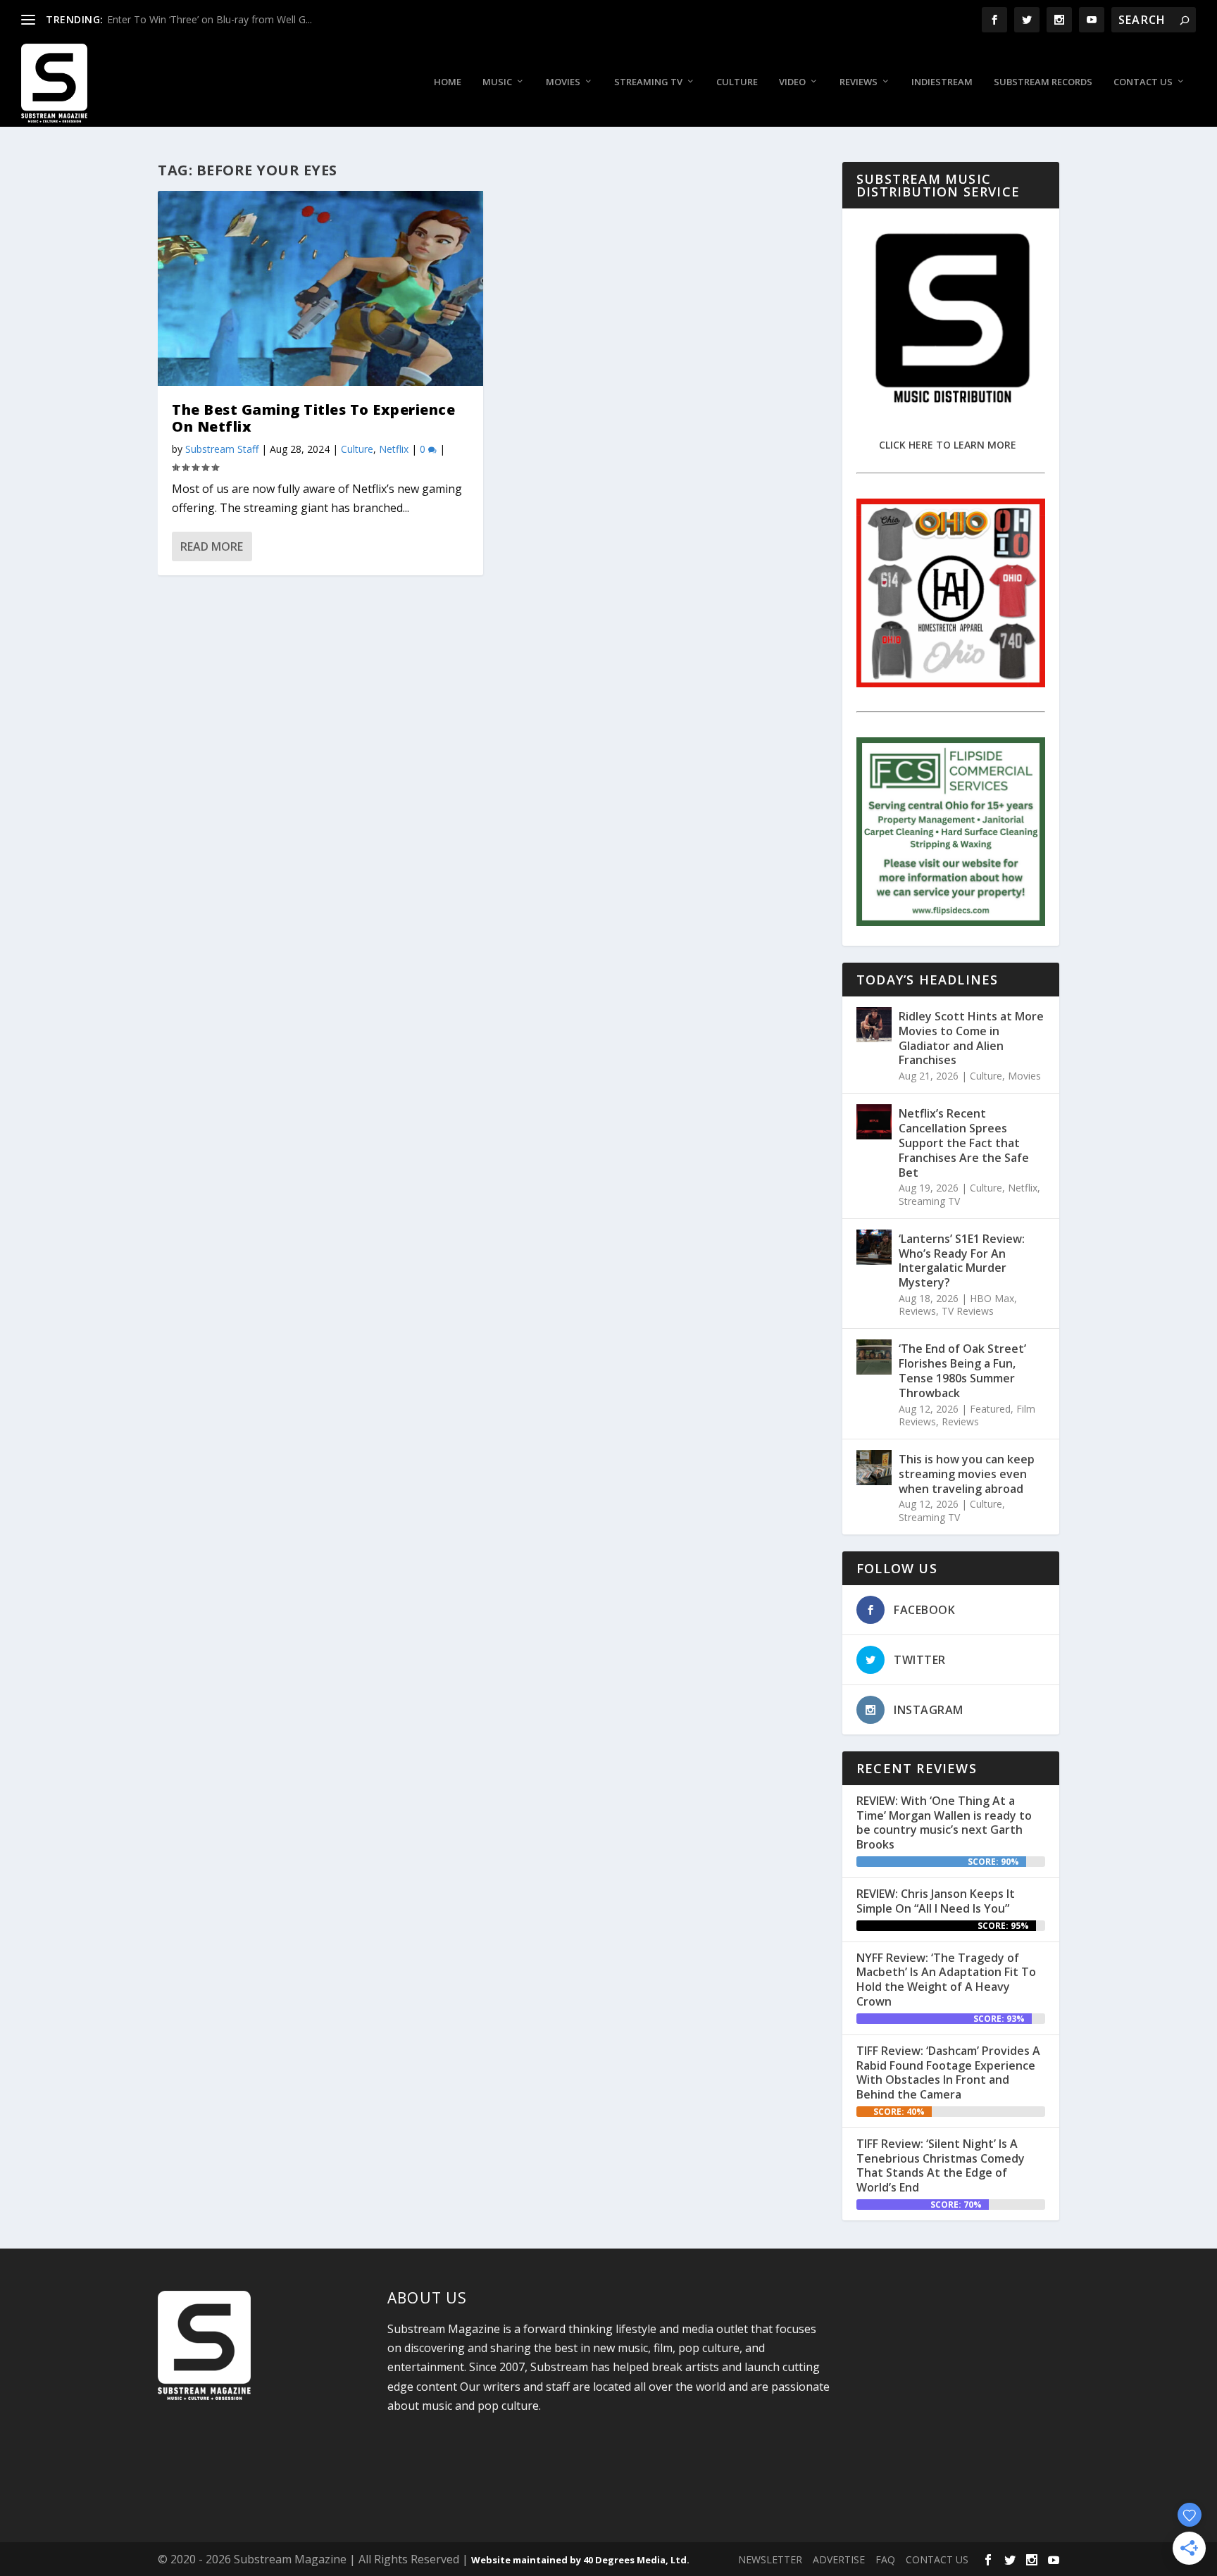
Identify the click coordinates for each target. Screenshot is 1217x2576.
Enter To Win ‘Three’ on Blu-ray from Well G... (210, 19)
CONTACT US (937, 2559)
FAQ (885, 2559)
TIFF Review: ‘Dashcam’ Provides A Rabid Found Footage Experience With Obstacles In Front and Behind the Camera (948, 2072)
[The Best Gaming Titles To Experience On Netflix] (320, 288)
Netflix (394, 449)
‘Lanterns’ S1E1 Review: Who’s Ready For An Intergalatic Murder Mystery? (962, 1261)
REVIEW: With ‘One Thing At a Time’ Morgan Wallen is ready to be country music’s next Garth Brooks (944, 1822)
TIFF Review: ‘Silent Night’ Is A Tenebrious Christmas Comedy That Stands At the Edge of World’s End (941, 2165)
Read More (212, 546)
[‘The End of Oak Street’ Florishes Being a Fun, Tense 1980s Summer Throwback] (874, 1357)
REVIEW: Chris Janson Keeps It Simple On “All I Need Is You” (936, 1901)
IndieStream (942, 82)
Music (497, 82)
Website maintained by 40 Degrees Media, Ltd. (580, 2560)
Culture (737, 82)
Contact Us (1143, 82)
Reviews (859, 82)
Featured (990, 1409)
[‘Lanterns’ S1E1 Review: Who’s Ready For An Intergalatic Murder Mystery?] (874, 1247)
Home (448, 82)
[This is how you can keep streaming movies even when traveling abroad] (874, 1468)
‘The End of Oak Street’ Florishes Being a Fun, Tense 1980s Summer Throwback (962, 1370)
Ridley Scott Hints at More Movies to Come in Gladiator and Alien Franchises (971, 1038)
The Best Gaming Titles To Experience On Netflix (313, 418)
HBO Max (992, 1298)
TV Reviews (968, 1311)
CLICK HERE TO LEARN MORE (948, 445)
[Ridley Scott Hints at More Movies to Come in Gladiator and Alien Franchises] (874, 1025)
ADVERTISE (839, 2559)
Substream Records (1043, 82)
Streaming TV (648, 82)
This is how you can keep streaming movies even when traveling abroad (967, 1474)
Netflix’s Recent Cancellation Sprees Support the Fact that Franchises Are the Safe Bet (964, 1143)
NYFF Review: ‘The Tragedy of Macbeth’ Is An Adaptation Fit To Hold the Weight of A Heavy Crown (946, 1980)
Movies (563, 82)
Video (792, 82)
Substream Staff (222, 449)
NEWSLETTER (770, 2559)
